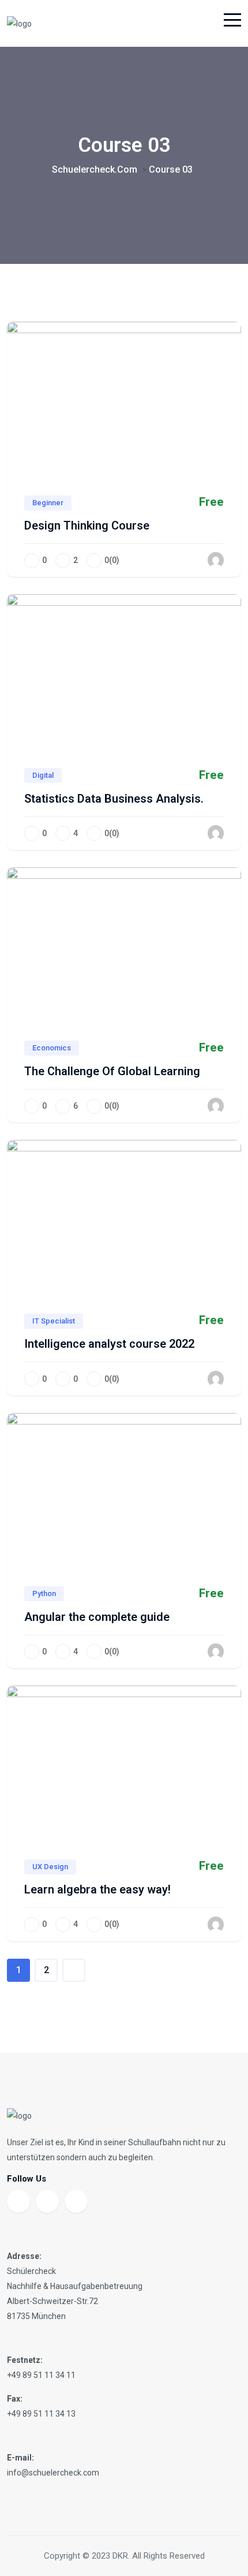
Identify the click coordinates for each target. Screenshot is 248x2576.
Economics (52, 1048)
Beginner (48, 503)
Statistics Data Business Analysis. (114, 799)
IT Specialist (54, 1321)
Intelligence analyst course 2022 (109, 1344)
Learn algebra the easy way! (97, 1889)
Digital (43, 775)
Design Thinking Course (87, 525)
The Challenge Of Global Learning (112, 1071)
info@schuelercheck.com (53, 2473)
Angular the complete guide (97, 1617)
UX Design (50, 1867)
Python (44, 1593)
